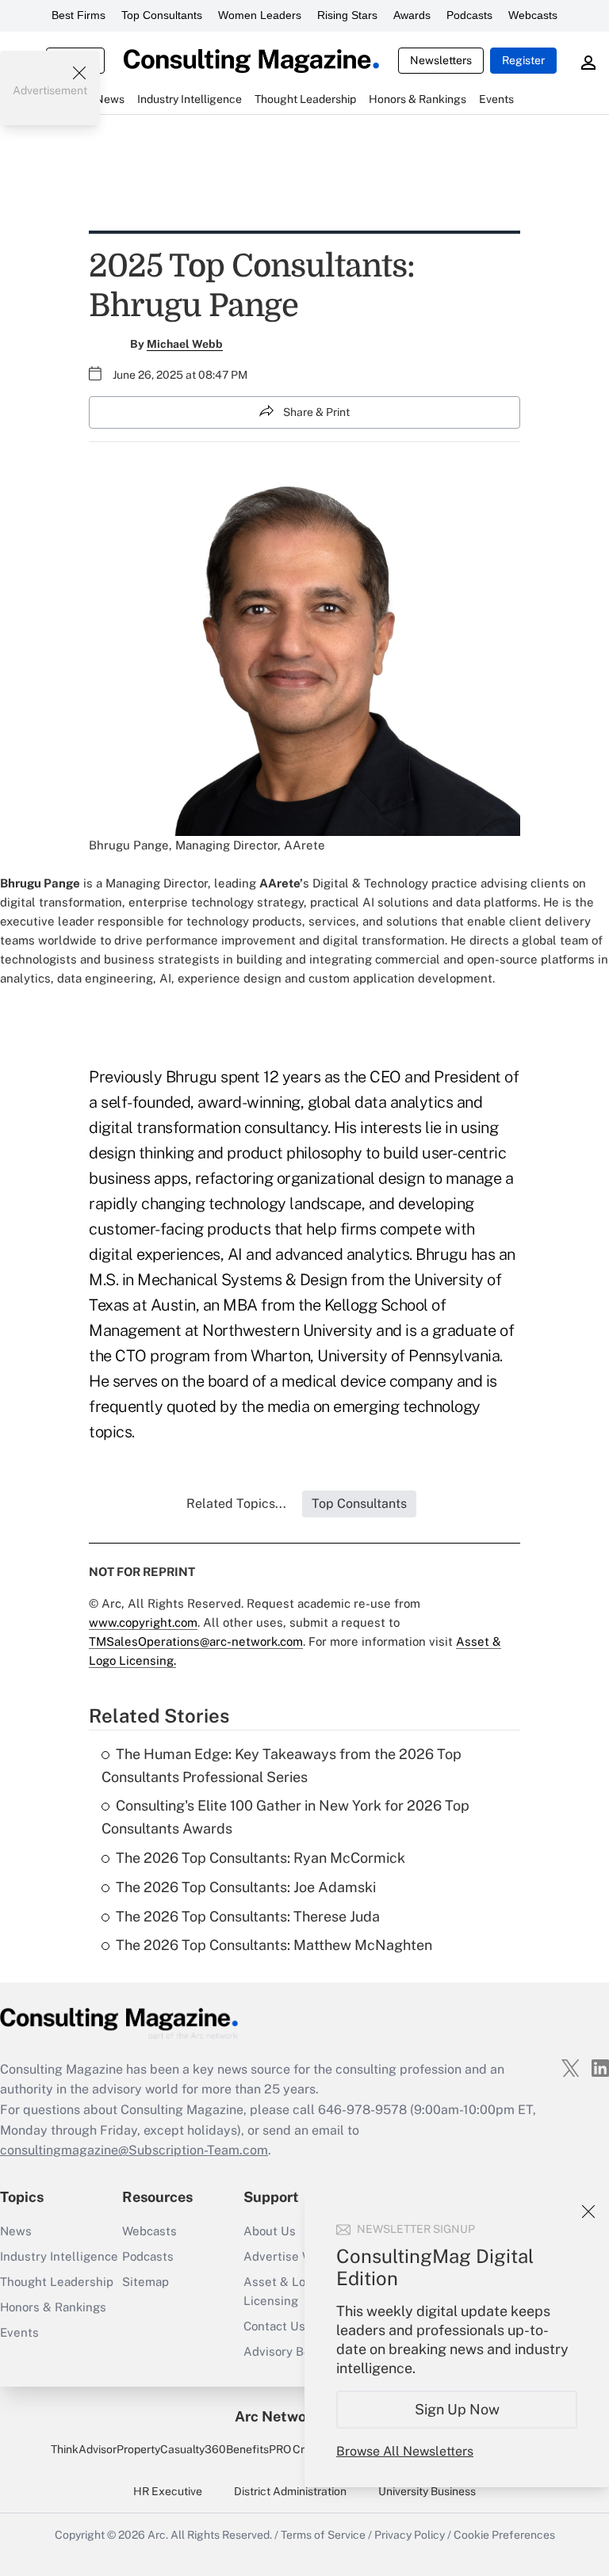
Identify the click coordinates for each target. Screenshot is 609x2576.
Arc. (158, 2535)
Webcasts (533, 15)
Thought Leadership (57, 2282)
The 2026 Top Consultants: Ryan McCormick (260, 1858)
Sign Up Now (457, 2409)
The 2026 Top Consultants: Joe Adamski (246, 1887)
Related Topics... (236, 1504)
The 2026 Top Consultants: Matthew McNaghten (274, 1945)
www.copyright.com (143, 1622)
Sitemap (146, 2282)
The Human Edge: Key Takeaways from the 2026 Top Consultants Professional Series (282, 1765)
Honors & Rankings (53, 2307)
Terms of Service (323, 2535)
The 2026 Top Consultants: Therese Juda (248, 1916)
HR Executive (168, 2491)
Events (19, 2332)
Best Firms (79, 15)
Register (523, 60)
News (16, 2231)
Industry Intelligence (59, 2256)
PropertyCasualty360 (171, 2449)
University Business (427, 2491)
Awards (412, 15)
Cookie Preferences (504, 2535)
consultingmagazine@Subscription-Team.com (134, 2150)
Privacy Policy (410, 2535)
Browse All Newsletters (405, 2451)
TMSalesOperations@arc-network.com (196, 1641)
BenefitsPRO (259, 2449)
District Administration (290, 2491)
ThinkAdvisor (84, 2449)
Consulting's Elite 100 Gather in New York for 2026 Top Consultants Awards (285, 1817)
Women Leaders (260, 15)
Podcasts (469, 15)
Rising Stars (347, 15)
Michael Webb (185, 344)
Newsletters (441, 60)
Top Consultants (162, 15)
